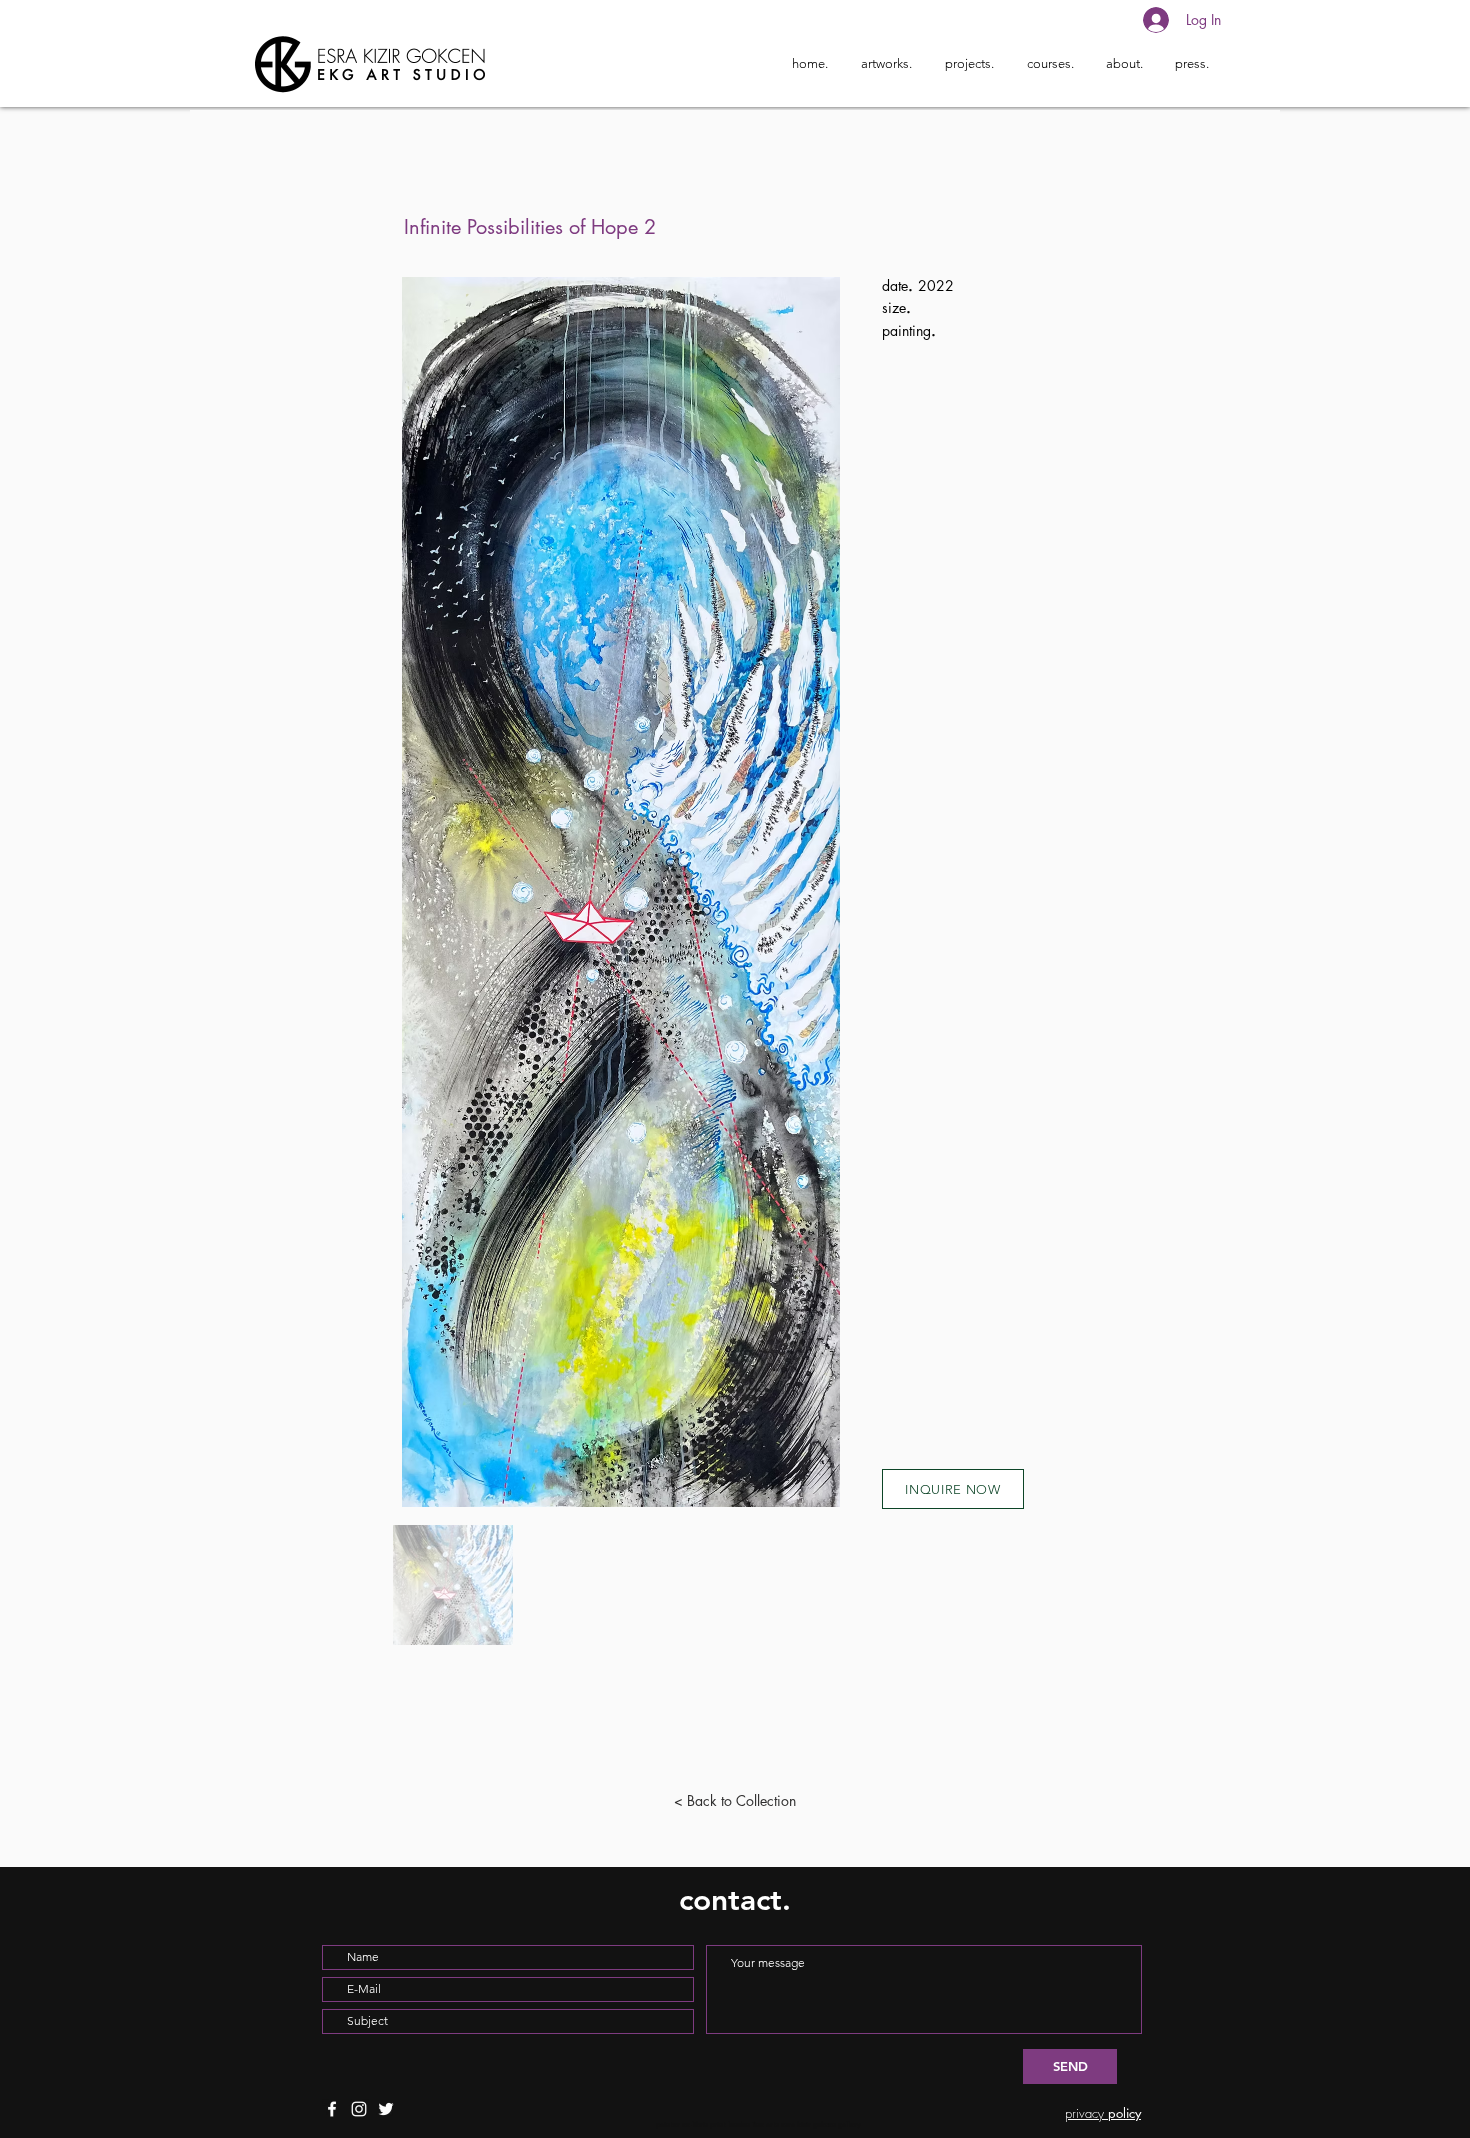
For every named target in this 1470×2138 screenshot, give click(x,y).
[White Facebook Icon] (332, 2109)
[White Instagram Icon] (359, 2109)
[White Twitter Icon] (386, 2109)
